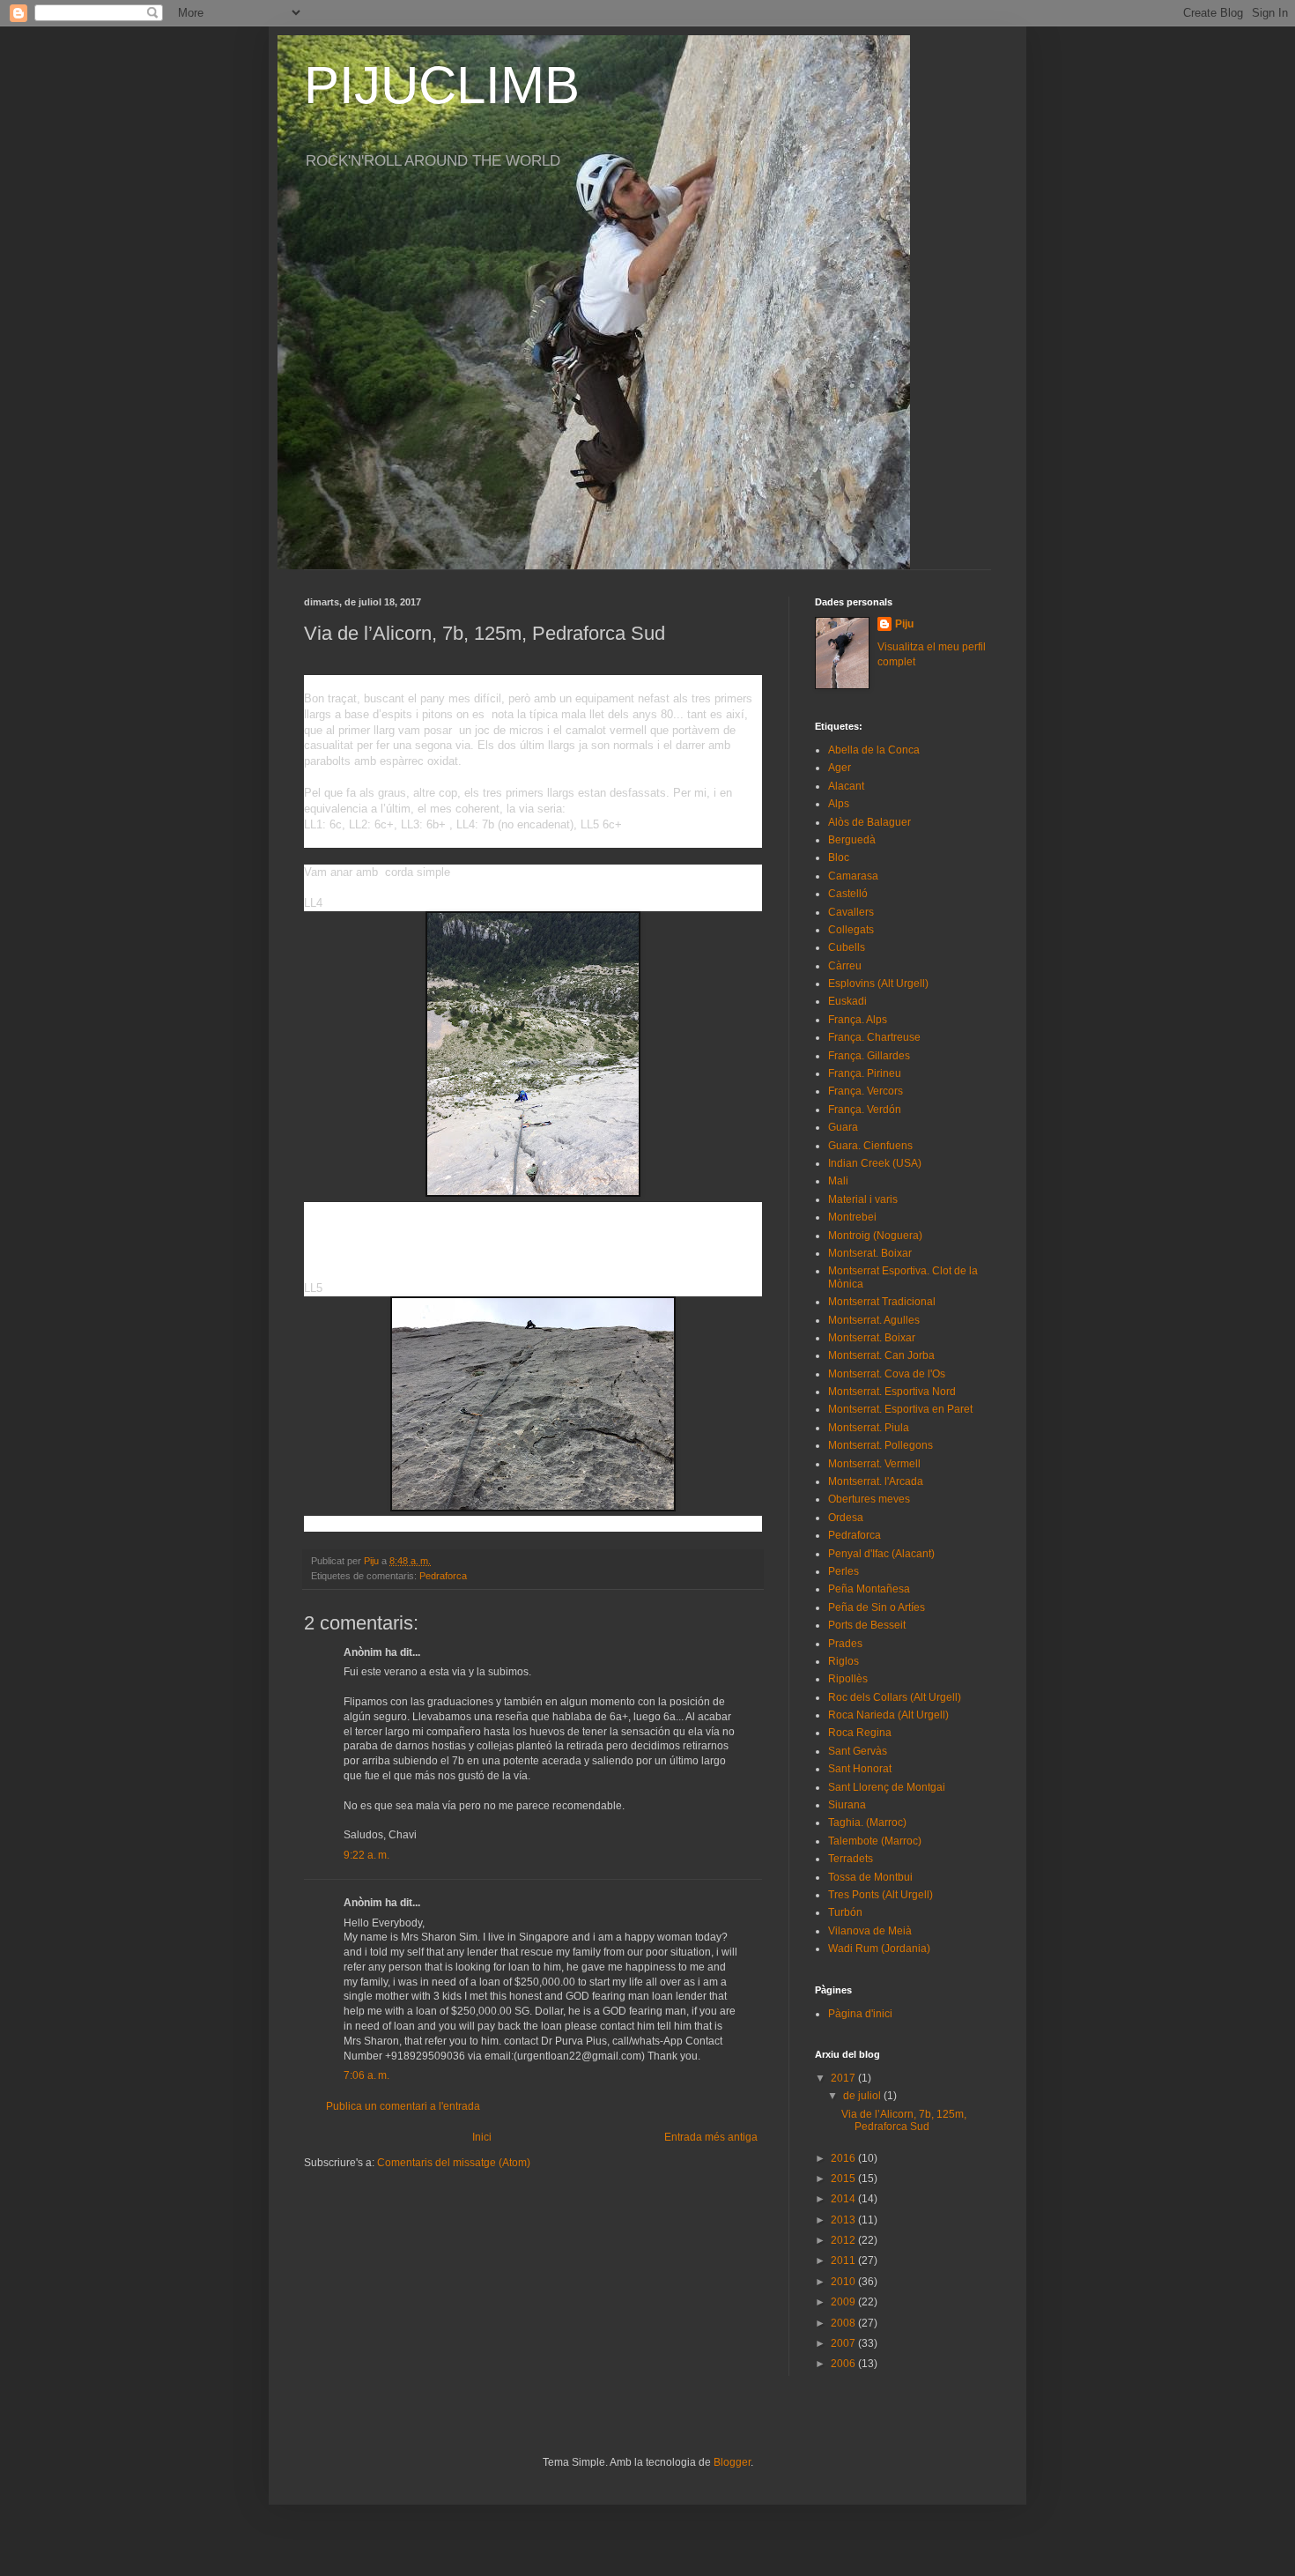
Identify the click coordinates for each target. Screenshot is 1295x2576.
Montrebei (852, 1217)
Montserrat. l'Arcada (876, 1481)
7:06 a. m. (366, 2075)
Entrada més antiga (711, 2137)
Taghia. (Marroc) (867, 1823)
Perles (844, 1571)
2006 (844, 2364)
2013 (844, 2220)
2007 (844, 2343)
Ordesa (846, 1518)
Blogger (732, 2462)
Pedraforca (443, 1576)
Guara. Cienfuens (870, 1146)
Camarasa (853, 876)
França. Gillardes (869, 1056)
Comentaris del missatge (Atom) (454, 2163)
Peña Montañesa (869, 1589)
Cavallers (851, 912)
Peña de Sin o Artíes (877, 1607)
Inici (482, 2137)
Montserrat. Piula (869, 1428)
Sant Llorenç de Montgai (887, 1787)
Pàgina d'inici (860, 2014)
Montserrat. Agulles (874, 1320)
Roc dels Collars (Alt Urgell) (895, 1697)
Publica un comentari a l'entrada (403, 2106)
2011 (844, 2260)
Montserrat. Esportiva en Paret (900, 1409)
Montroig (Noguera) (875, 1236)
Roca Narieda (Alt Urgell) (888, 1715)
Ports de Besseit (867, 1625)
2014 (844, 2199)
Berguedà (852, 840)
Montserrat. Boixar (872, 1338)
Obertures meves (869, 1499)
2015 (844, 2179)
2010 (844, 2282)
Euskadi (847, 1001)
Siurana (847, 1805)
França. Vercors (866, 1091)
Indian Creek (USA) (875, 1163)
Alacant (846, 786)
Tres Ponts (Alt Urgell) (881, 1895)
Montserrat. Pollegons (881, 1445)
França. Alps (858, 1020)
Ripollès (848, 1679)
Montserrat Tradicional (882, 1302)
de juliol (863, 2096)
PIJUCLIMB (442, 85)
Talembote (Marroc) (875, 1841)
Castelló (848, 894)
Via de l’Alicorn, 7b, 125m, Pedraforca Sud (904, 2120)
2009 (844, 2302)
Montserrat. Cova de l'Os (887, 1374)
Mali (838, 1181)
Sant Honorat (860, 1769)
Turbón (845, 1912)
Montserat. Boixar (870, 1253)
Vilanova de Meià (870, 1931)
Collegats (851, 930)
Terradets (851, 1859)
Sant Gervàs (858, 1751)
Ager (840, 768)
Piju (904, 624)
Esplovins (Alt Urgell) (878, 984)
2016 (844, 2158)
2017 (844, 2078)
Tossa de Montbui (870, 1877)
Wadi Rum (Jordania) (879, 1949)
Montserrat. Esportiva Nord (892, 1392)
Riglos (844, 1661)
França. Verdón (865, 1110)
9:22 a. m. (366, 1855)
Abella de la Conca (874, 750)
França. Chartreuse (874, 1037)
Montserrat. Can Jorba (881, 1355)
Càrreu (845, 966)
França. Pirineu (865, 1073)
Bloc (839, 857)
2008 (844, 2323)
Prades (845, 1644)
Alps (839, 804)
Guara (843, 1127)
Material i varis (863, 1199)
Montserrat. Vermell (874, 1464)
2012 (844, 2240)
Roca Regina (860, 1733)
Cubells (847, 947)
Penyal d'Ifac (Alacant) (881, 1554)
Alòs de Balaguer (869, 822)
